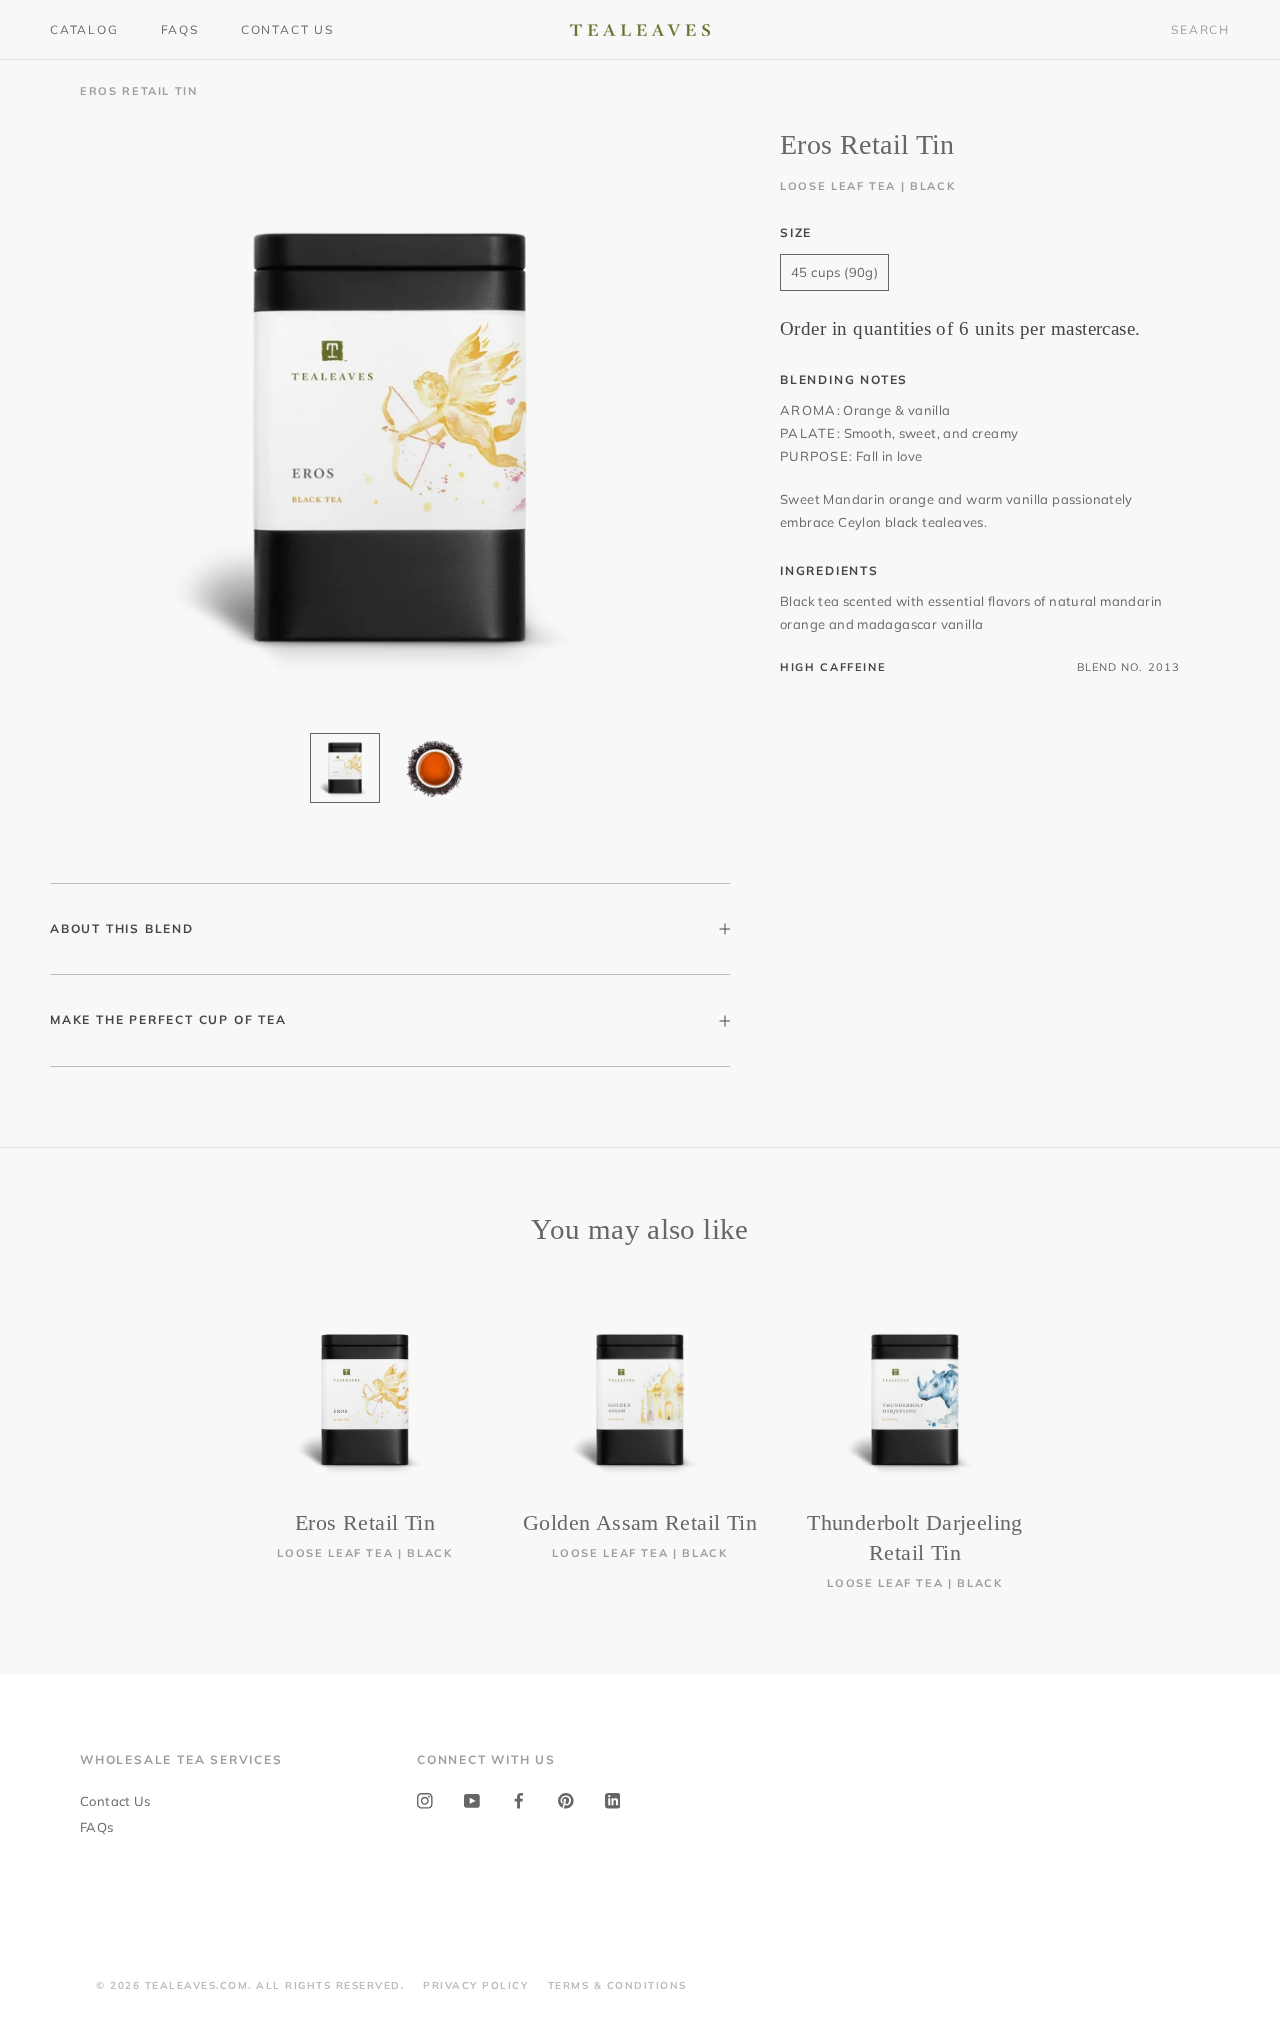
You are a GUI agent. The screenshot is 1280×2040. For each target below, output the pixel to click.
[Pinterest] (566, 1799)
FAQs (180, 29)
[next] (1217, 1430)
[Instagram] (425, 1799)
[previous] (62, 1430)
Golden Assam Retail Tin (640, 1522)
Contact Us (287, 29)
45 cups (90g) (834, 272)
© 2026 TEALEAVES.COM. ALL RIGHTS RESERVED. (250, 1985)
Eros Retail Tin (365, 1522)
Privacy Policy (475, 1985)
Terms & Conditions (617, 1985)
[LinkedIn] (613, 1799)
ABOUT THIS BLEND (122, 928)
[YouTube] (472, 1799)
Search (1200, 29)
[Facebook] (519, 1799)
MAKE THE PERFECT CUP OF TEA (168, 1019)
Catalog (84, 29)
